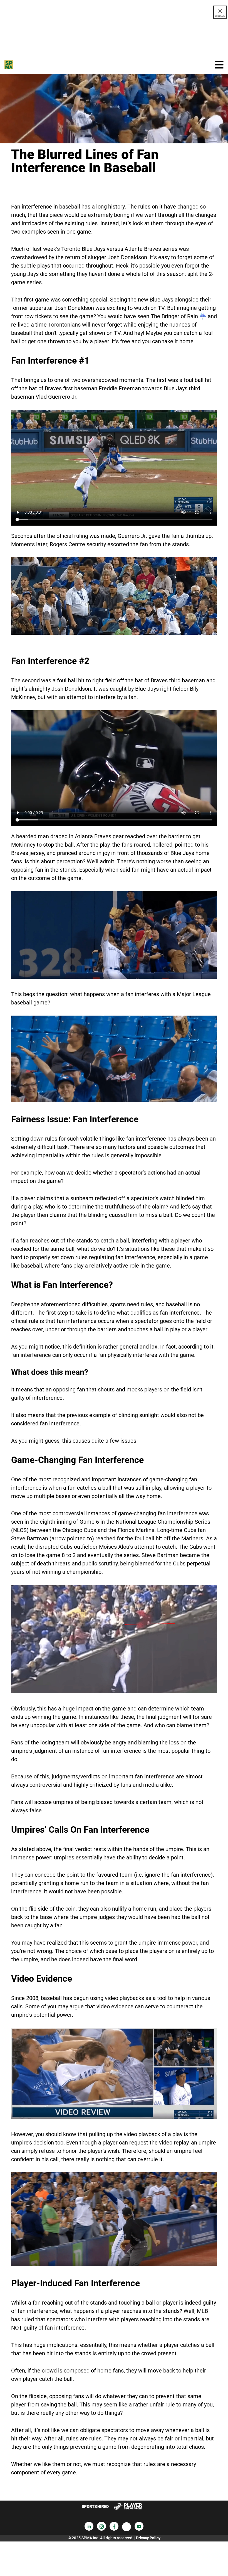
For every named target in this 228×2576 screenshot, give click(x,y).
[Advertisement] (114, 37)
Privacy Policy (148, 2538)
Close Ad (220, 16)
